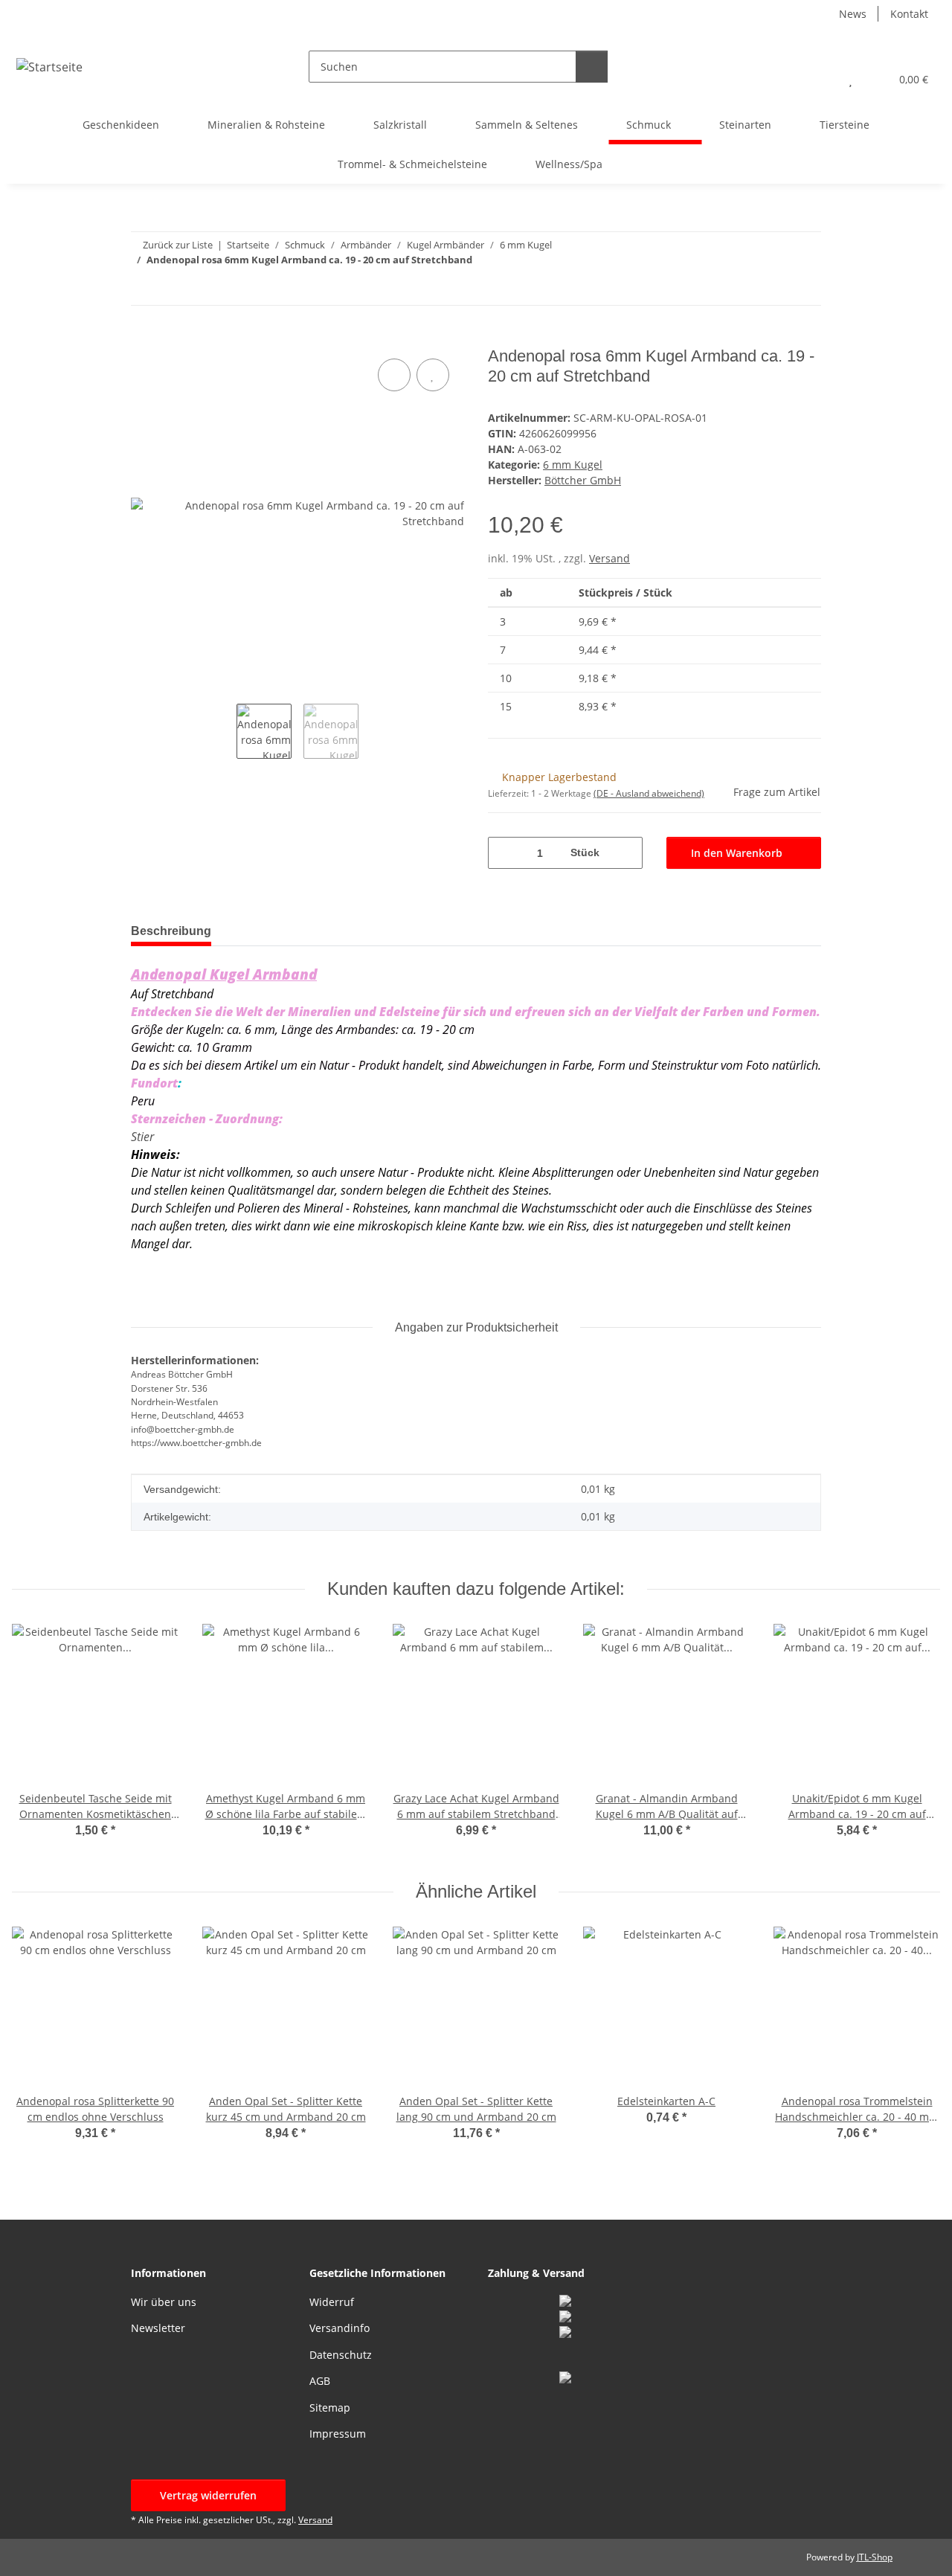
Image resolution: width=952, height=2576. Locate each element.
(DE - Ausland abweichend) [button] (649, 793)
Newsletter (158, 2328)
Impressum (338, 2434)
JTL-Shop (875, 2557)
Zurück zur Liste (178, 245)
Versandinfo (340, 2328)
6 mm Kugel (573, 465)
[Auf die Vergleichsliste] (394, 375)
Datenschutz (341, 2355)
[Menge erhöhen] (626, 853)
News (853, 14)
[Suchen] (592, 67)
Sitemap (330, 2408)
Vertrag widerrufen (208, 2495)
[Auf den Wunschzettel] (433, 375)
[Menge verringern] (505, 853)
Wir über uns (164, 2302)
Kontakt (909, 14)
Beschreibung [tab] (171, 931)
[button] (821, 79)
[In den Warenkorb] (143, 338)
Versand (610, 558)
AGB (320, 2381)
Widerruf (332, 2302)
